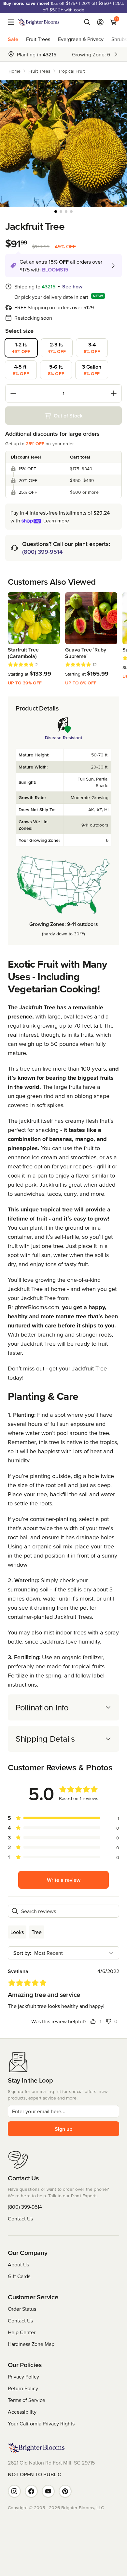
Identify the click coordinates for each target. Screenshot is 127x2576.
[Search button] (87, 22)
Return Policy (23, 2388)
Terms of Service (27, 2400)
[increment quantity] (114, 393)
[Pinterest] (65, 2491)
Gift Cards (19, 2276)
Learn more (56, 520)
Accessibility (22, 2412)
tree (37, 1932)
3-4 (92, 348)
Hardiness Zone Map (31, 2344)
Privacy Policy (23, 2377)
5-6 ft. (56, 370)
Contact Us (20, 2218)
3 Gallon (92, 370)
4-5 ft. (21, 370)
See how (72, 286)
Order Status (22, 2309)
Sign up (63, 2129)
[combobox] (63, 1953)
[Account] (100, 22)
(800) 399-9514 (42, 552)
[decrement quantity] (13, 393)
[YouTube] (48, 2491)
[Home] (39, 22)
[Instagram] (14, 2491)
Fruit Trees (38, 39)
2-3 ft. (57, 348)
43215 (49, 286)
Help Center (22, 2332)
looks (17, 1932)
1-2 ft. (21, 348)
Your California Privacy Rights (41, 2423)
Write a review (64, 1880)
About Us (18, 2264)
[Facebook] (31, 2491)
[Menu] (13, 22)
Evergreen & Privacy (81, 39)
